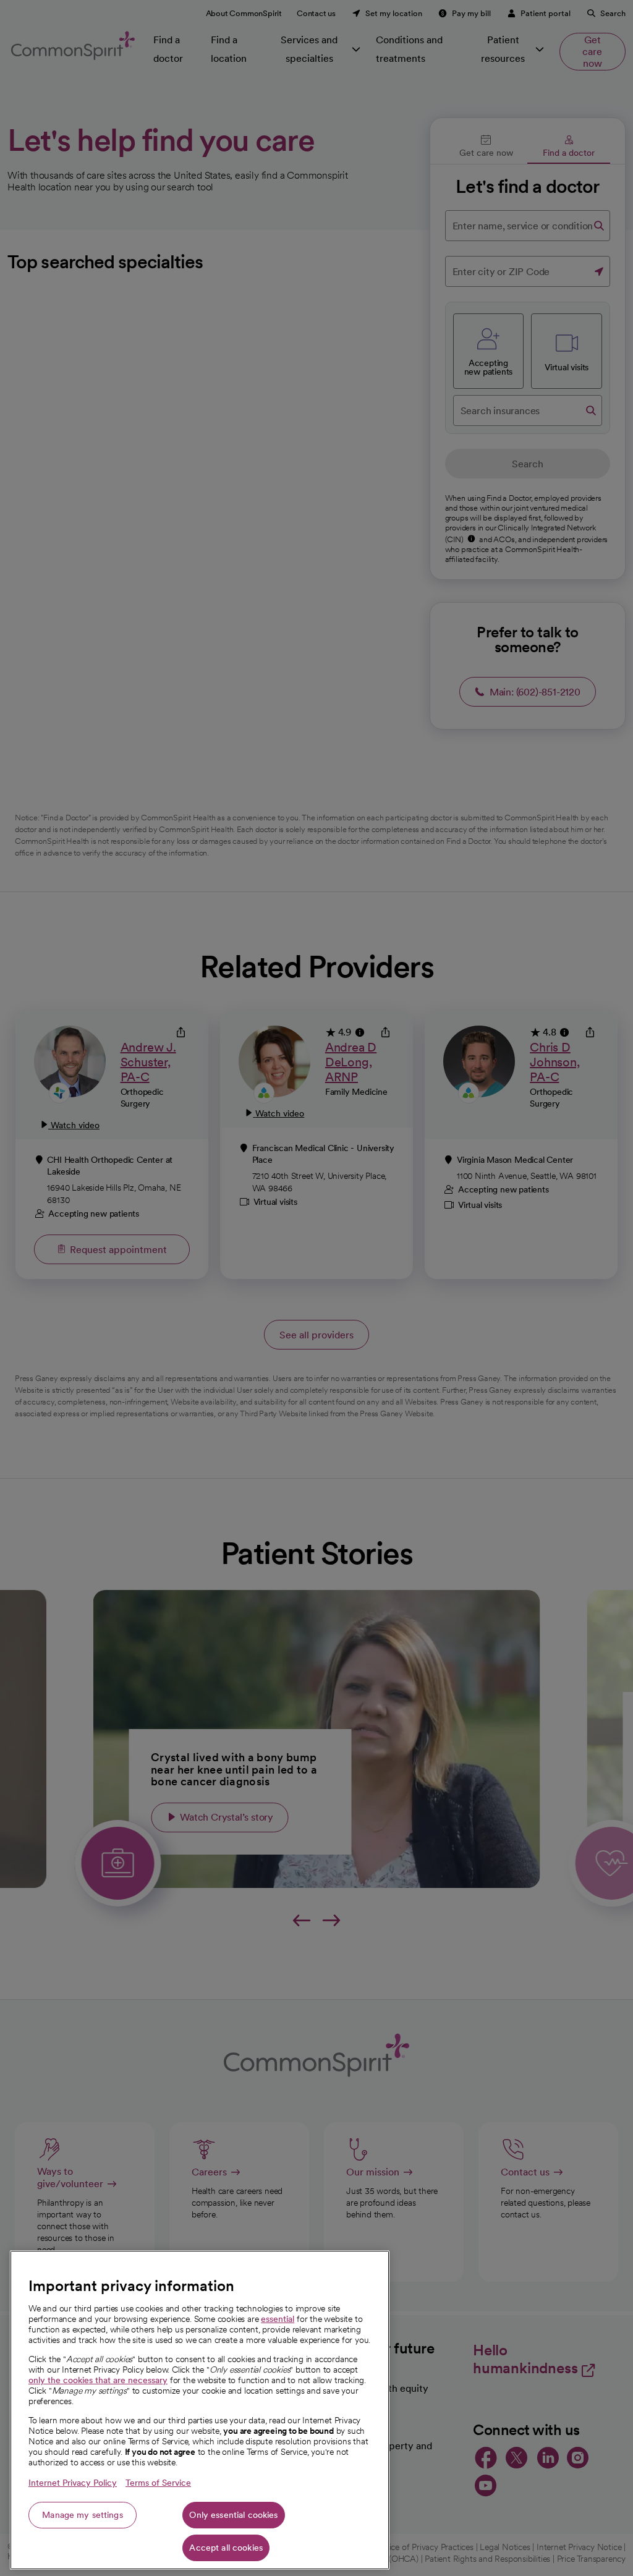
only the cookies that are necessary (98, 2380)
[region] (200, 2410)
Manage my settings (83, 2515)
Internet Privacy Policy (73, 2483)
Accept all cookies (226, 2548)
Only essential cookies (233, 2515)
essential (278, 2319)
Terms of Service (158, 2483)
